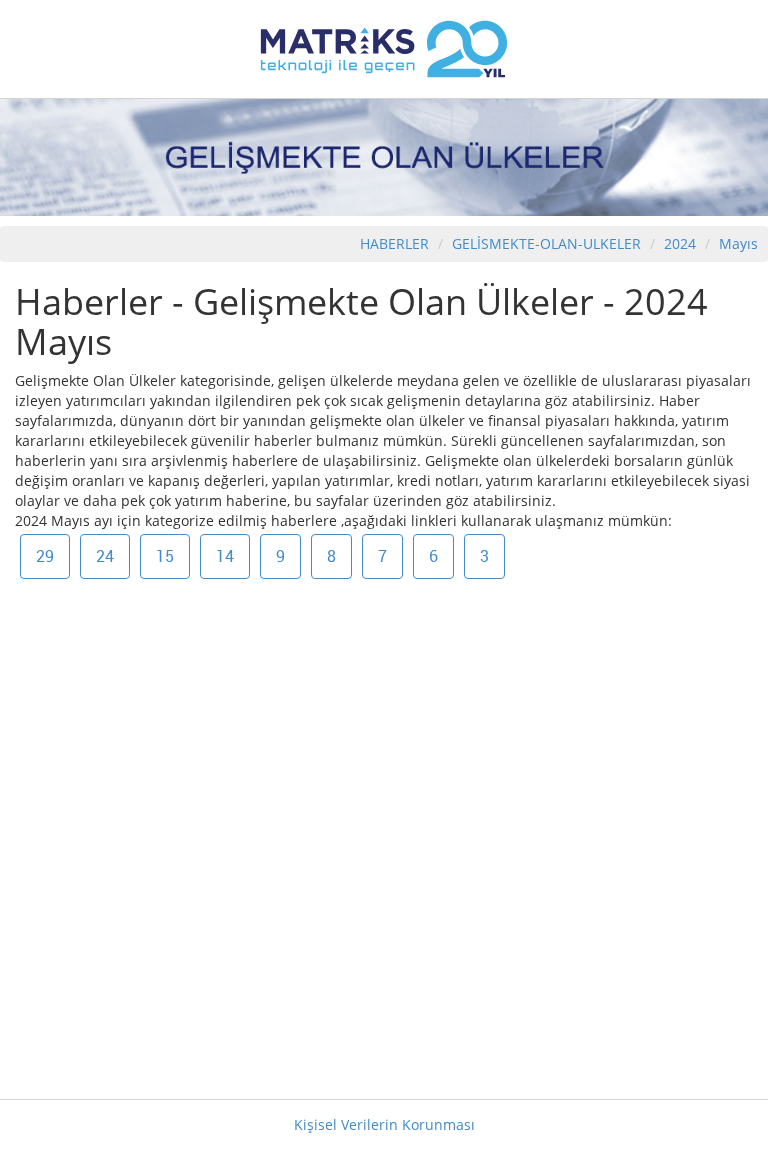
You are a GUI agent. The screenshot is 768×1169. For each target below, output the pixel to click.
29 (45, 556)
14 (225, 556)
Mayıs (738, 243)
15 (165, 556)
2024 (682, 243)
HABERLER (394, 243)
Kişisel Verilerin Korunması (384, 1124)
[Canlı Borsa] (384, 47)
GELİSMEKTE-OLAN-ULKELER (546, 243)
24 (105, 556)
